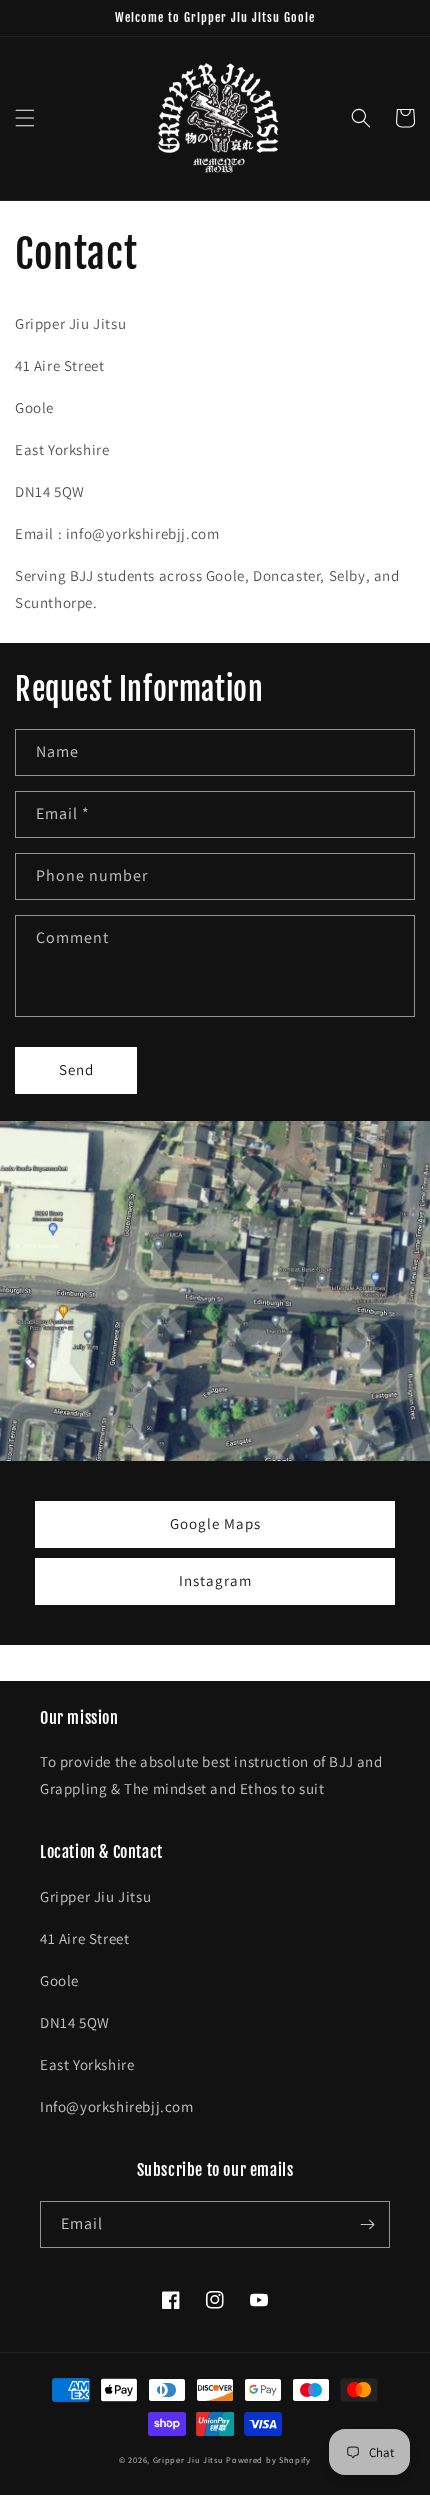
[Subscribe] (367, 2224)
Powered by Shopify (268, 2459)
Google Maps (215, 1523)
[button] (25, 118)
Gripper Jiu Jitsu (188, 2459)
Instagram (215, 1580)
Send (76, 1069)
